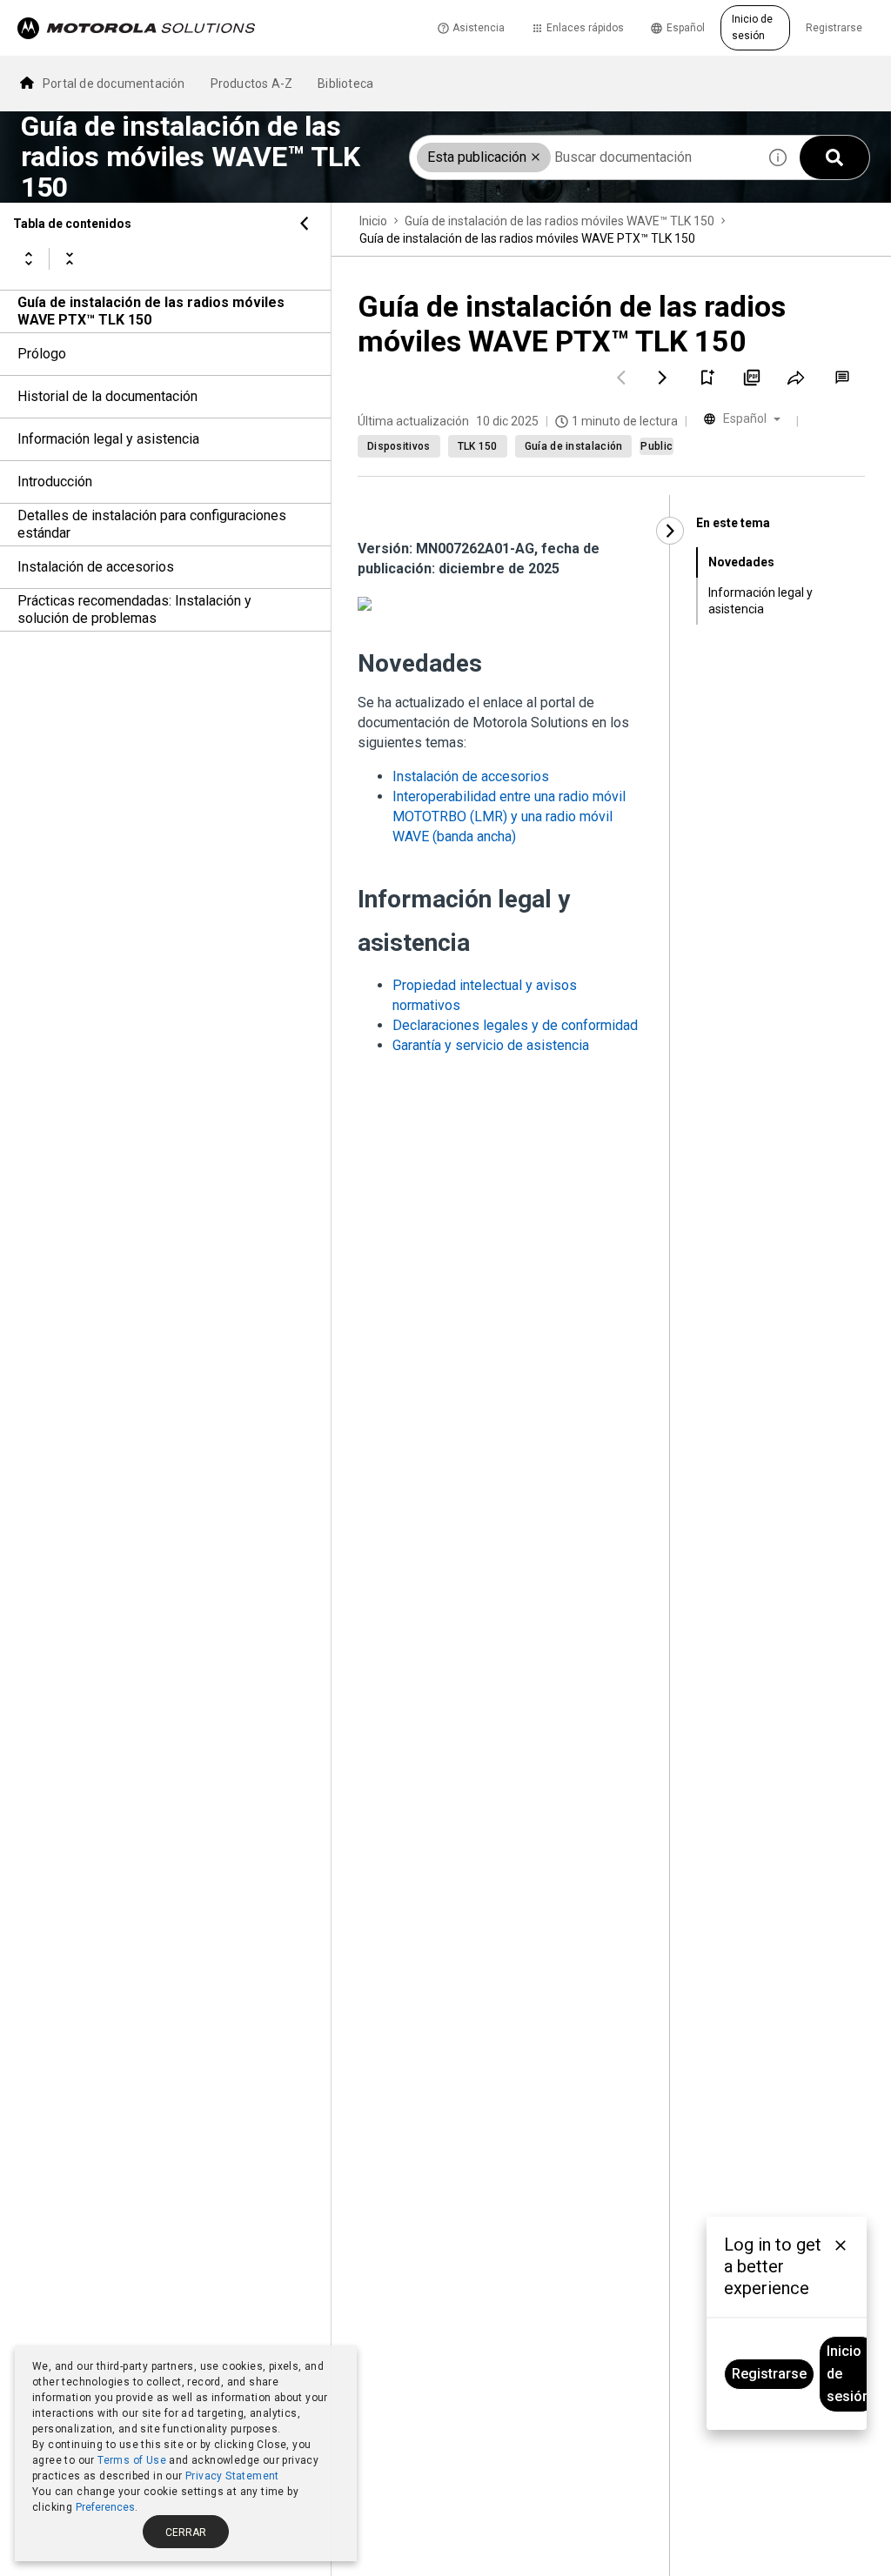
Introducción (55, 482)
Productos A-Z (252, 84)
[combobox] (583, 157)
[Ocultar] (305, 224)
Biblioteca (345, 84)
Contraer (70, 258)
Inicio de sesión (752, 27)
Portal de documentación (114, 84)
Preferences (105, 2507)
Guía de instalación (574, 446)
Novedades (741, 562)
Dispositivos (399, 446)
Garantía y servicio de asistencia (491, 1045)
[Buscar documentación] (834, 157)
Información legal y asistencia (108, 439)
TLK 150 (478, 446)
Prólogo (42, 354)
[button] (536, 157)
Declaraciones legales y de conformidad (515, 1025)
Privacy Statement (232, 2476)
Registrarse (834, 28)
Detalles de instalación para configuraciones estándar (152, 524)
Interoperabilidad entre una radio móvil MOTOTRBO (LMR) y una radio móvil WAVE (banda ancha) (509, 816)
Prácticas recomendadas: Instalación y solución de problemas (134, 609)
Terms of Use (132, 2460)
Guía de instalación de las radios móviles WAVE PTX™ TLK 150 (151, 311)
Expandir (29, 258)
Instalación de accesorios (96, 567)
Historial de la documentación (107, 396)
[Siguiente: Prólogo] (663, 378)
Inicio (373, 221)
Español (686, 28)
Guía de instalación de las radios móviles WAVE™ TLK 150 (559, 221)
